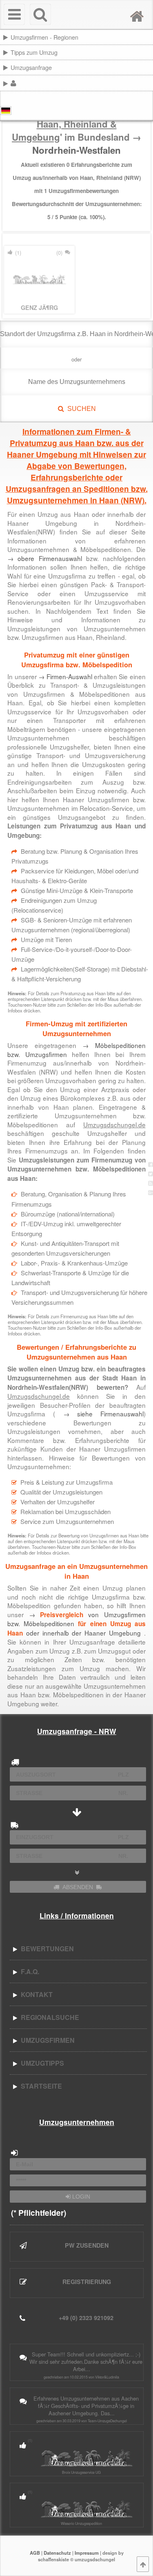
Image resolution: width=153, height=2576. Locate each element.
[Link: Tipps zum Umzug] (152, 52)
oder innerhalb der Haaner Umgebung (76, 1628)
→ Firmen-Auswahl (65, 676)
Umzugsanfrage (31, 67)
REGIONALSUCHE (48, 2017)
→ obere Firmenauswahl (44, 558)
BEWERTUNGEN (46, 1949)
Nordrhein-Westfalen (76, 150)
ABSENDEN (78, 1887)
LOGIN (80, 2197)
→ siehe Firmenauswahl (99, 1414)
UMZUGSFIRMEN (46, 2040)
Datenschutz (57, 2553)
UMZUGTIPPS (41, 2063)
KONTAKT (35, 1994)
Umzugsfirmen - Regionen (44, 37)
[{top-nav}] (143, 2564)
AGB (35, 2553)
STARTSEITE (40, 2086)
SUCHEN (80, 409)
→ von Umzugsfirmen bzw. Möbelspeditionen (76, 1623)
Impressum (87, 2553)
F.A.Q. (28, 1971)
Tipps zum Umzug (34, 52)
